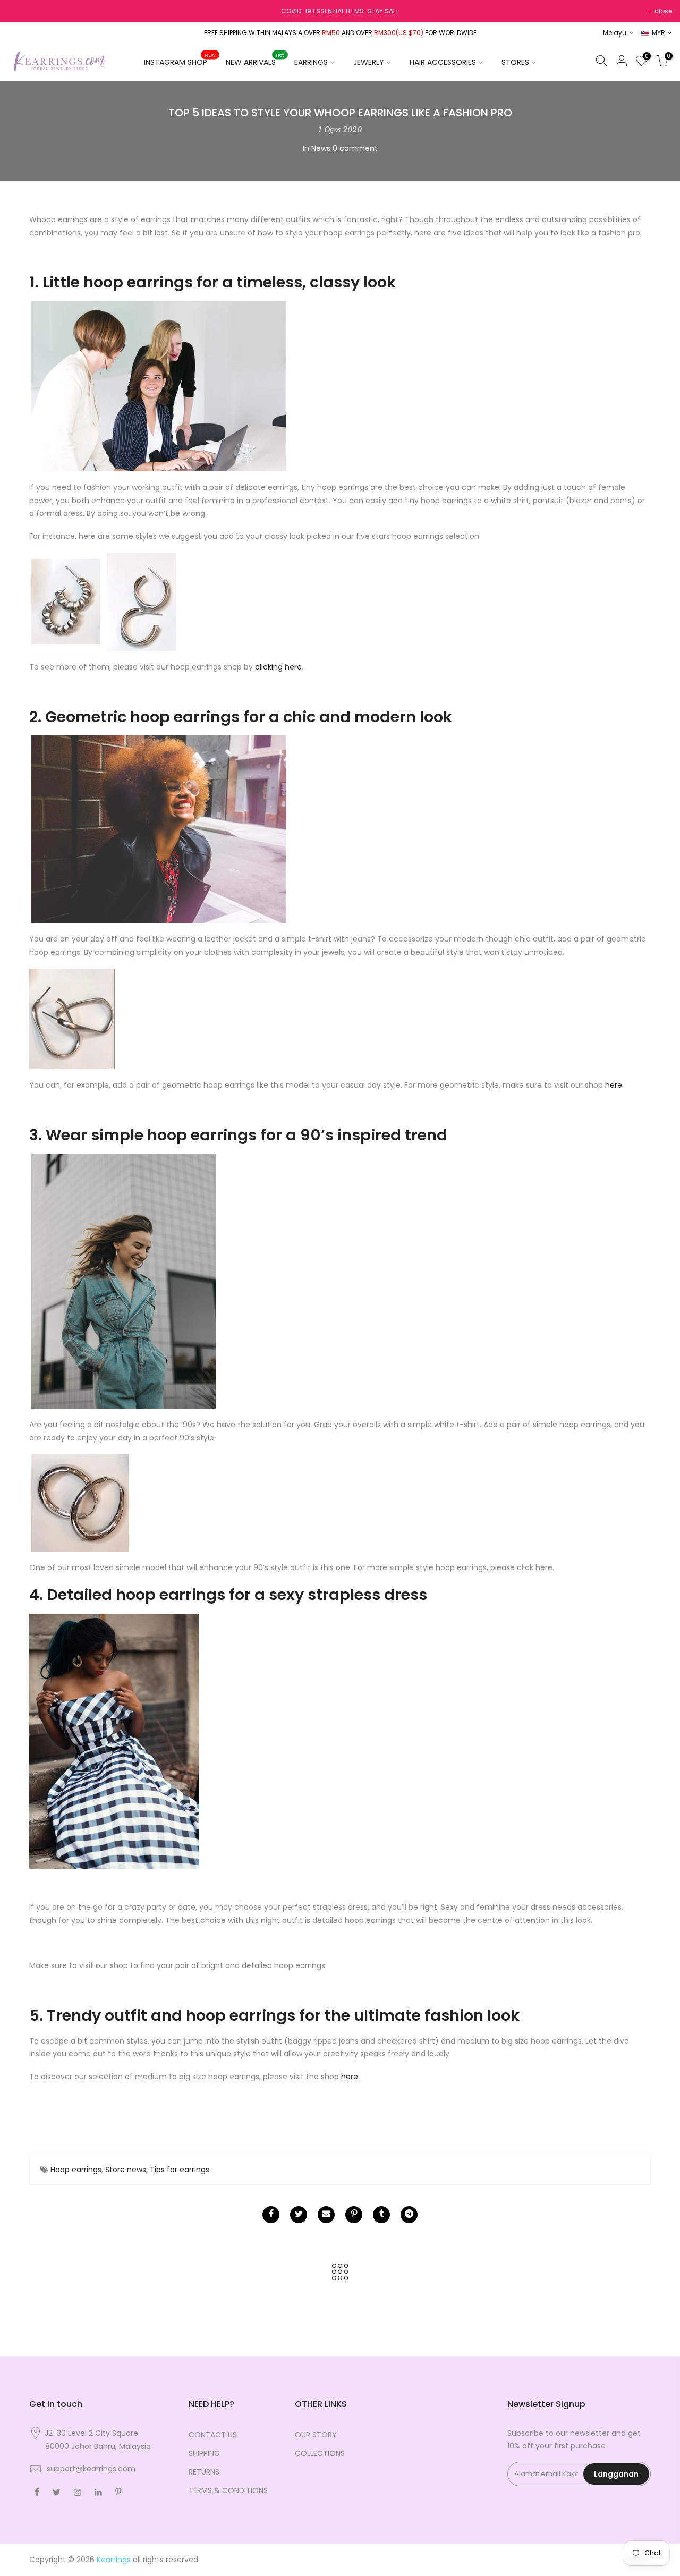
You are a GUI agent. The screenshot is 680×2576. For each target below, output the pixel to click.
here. (614, 1085)
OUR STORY (316, 2435)
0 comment (355, 148)
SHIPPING (204, 2453)
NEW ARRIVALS (255, 60)
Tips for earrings (180, 2170)
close (663, 11)
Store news (126, 2170)
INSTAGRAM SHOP (180, 60)
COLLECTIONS (320, 2453)
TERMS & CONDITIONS (228, 2490)
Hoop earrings (76, 2170)
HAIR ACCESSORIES (443, 62)
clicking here (278, 667)
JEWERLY (369, 62)
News (321, 148)
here (350, 2077)
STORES (515, 62)
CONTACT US (213, 2435)
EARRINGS (311, 62)
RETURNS (204, 2472)
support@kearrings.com (91, 2469)
